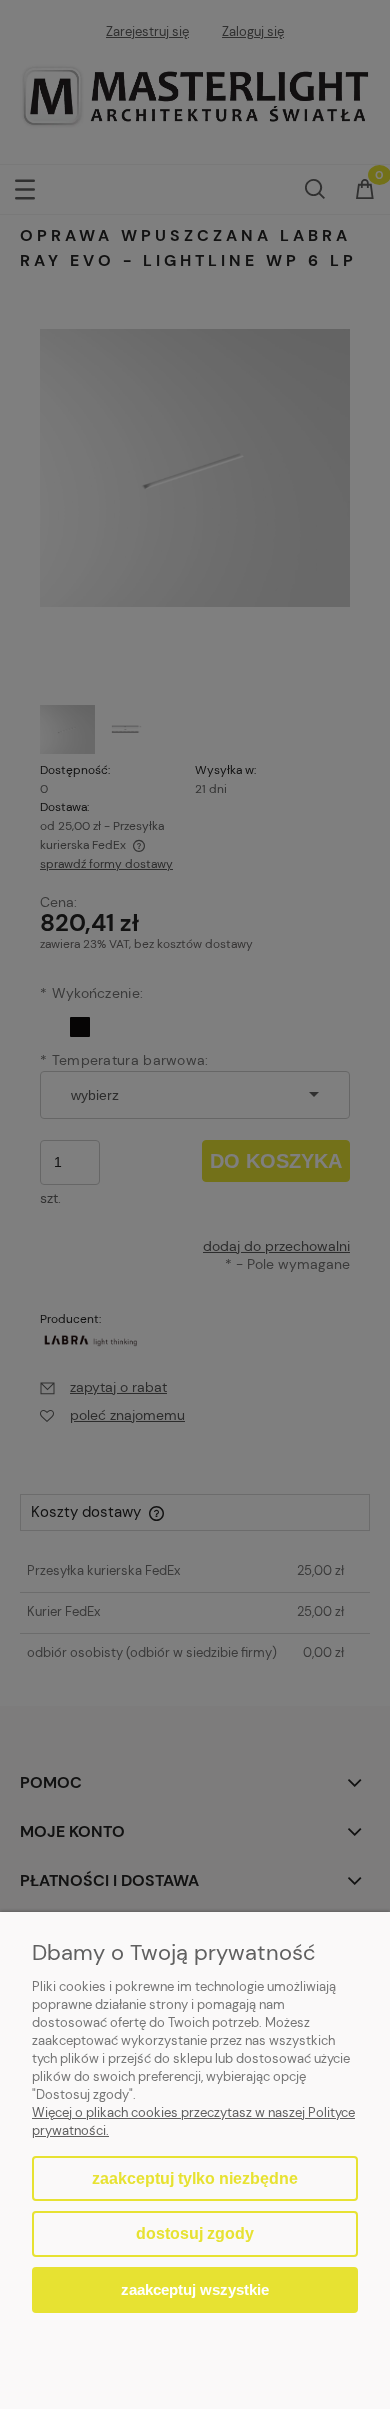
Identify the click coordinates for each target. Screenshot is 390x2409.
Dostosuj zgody (195, 2233)
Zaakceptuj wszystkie (195, 2289)
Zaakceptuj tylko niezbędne (195, 2178)
